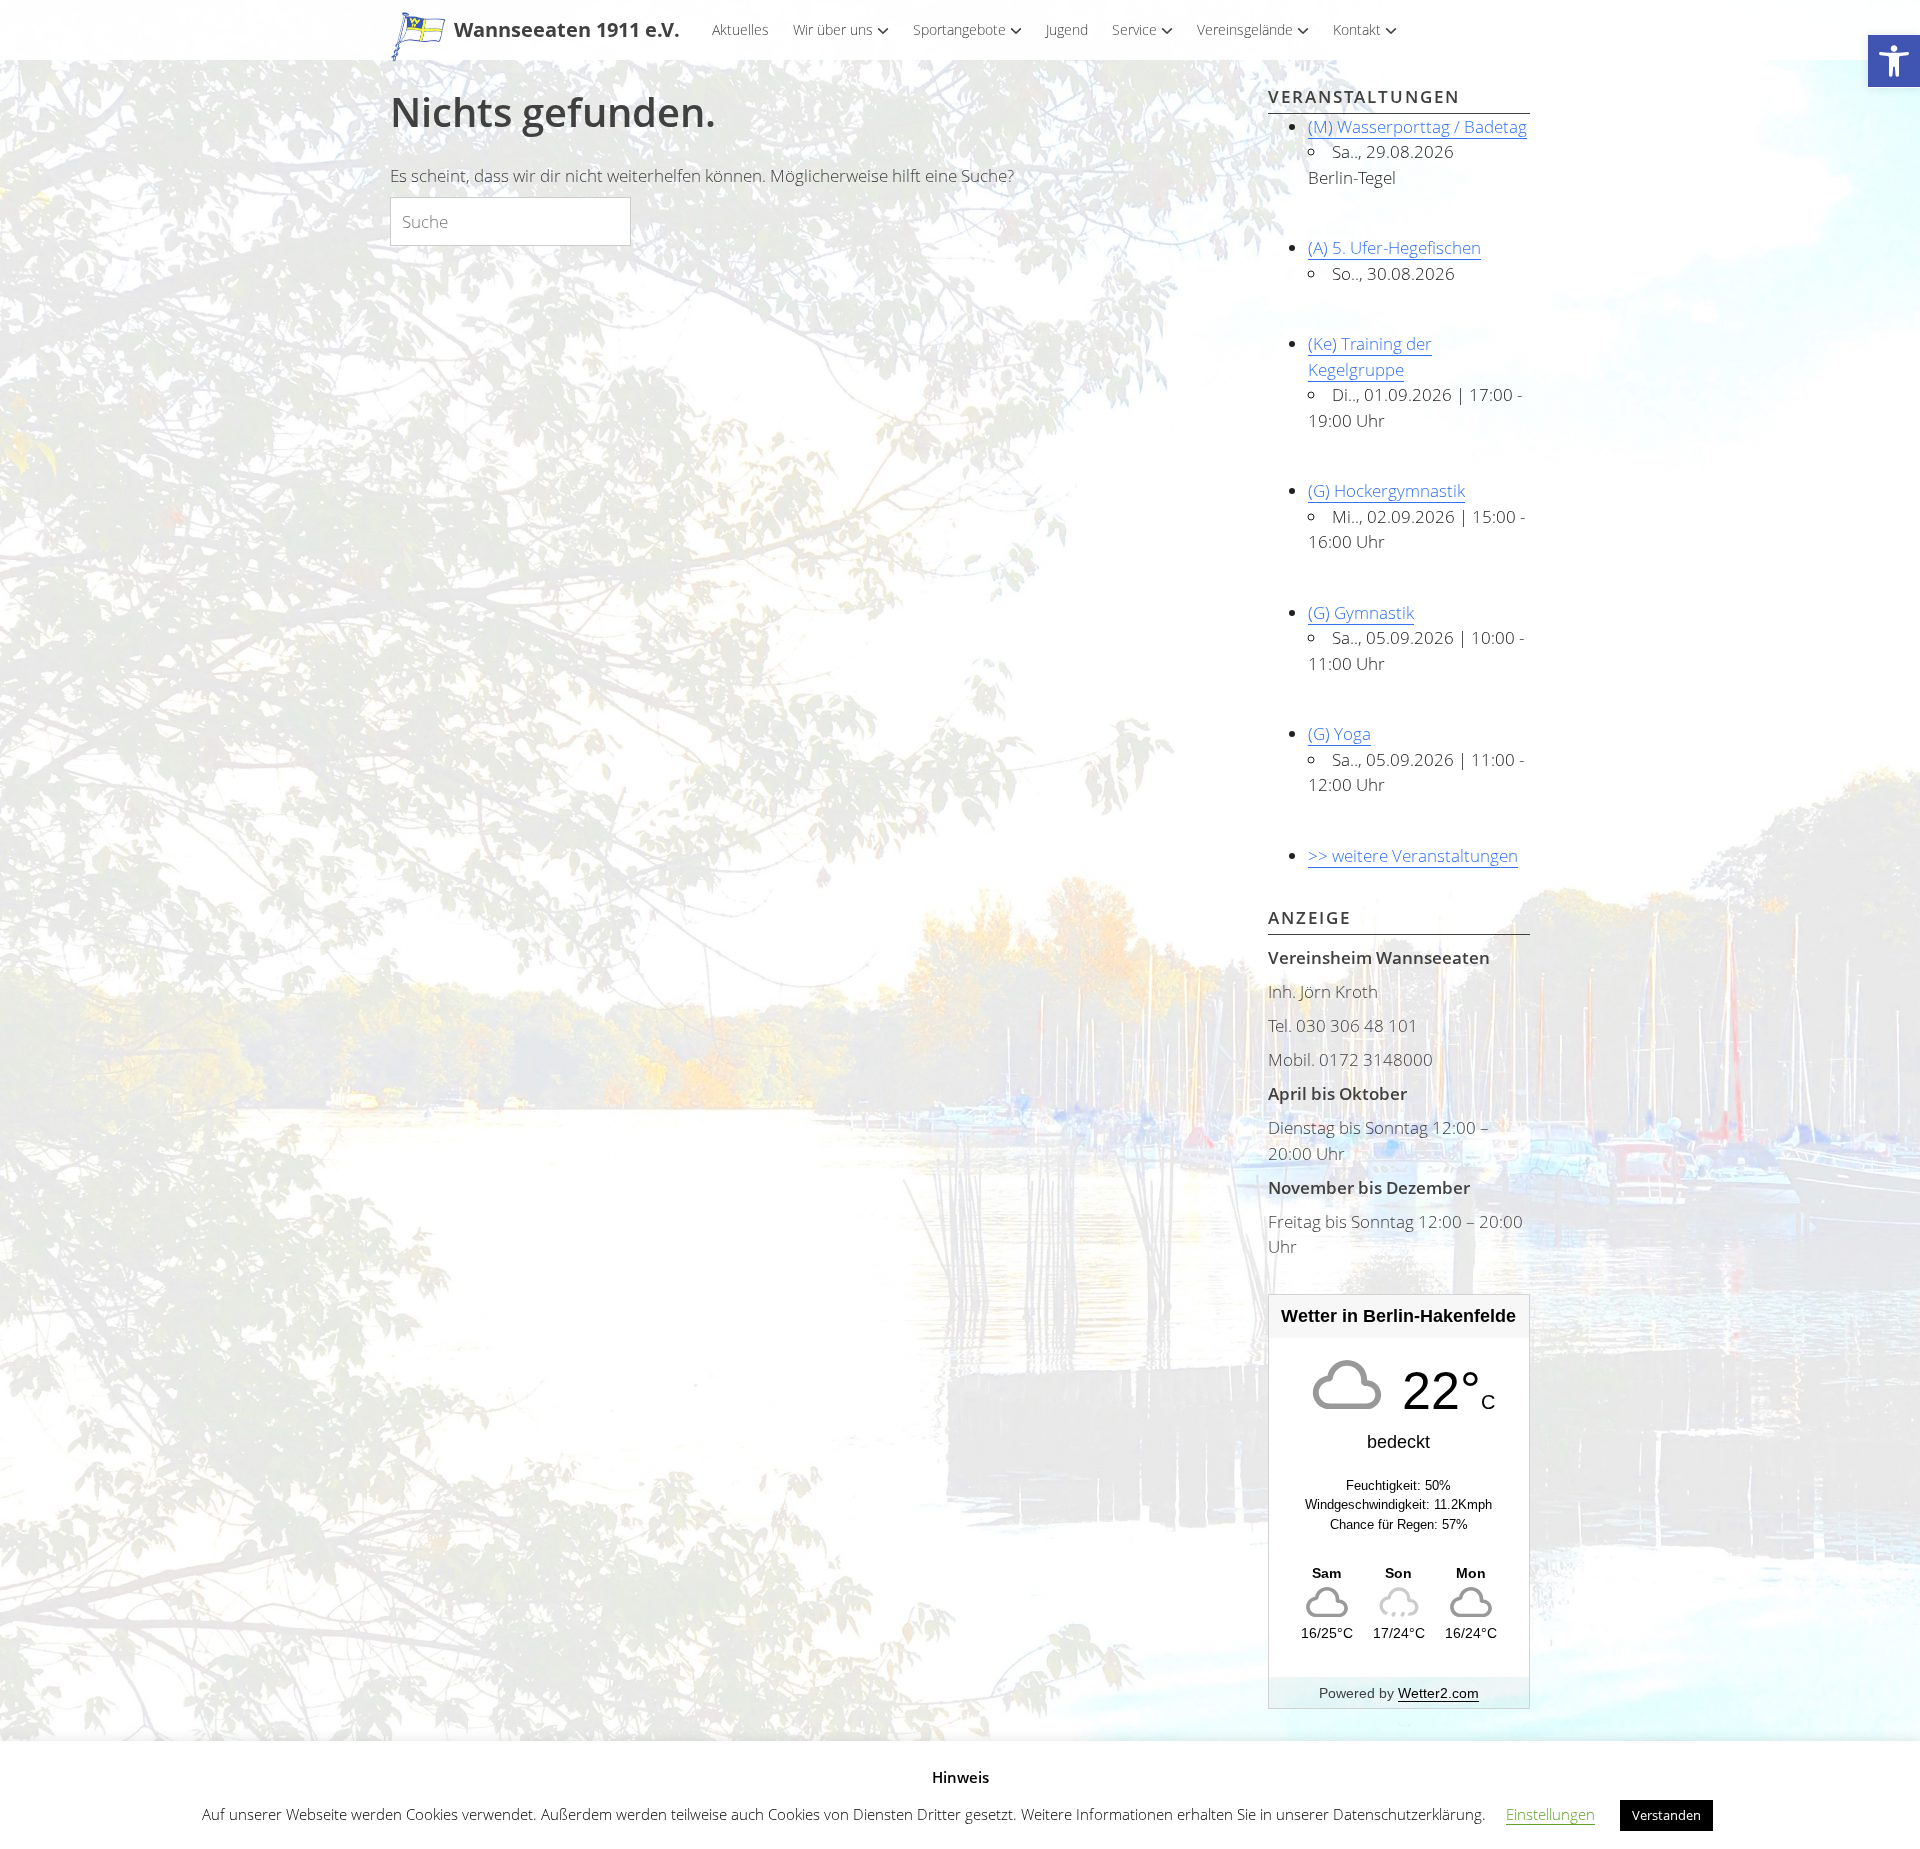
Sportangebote (959, 29)
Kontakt (1357, 29)
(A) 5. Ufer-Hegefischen (1394, 247)
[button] (1894, 61)
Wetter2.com (1438, 1693)
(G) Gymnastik (1361, 612)
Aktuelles (740, 29)
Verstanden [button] (1666, 1815)
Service (1134, 29)
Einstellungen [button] (1550, 1814)
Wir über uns (833, 29)
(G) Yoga (1339, 733)
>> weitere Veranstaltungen (1413, 855)
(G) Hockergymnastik (1386, 490)
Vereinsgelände (1245, 29)
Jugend (1067, 29)
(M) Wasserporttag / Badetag (1417, 126)
